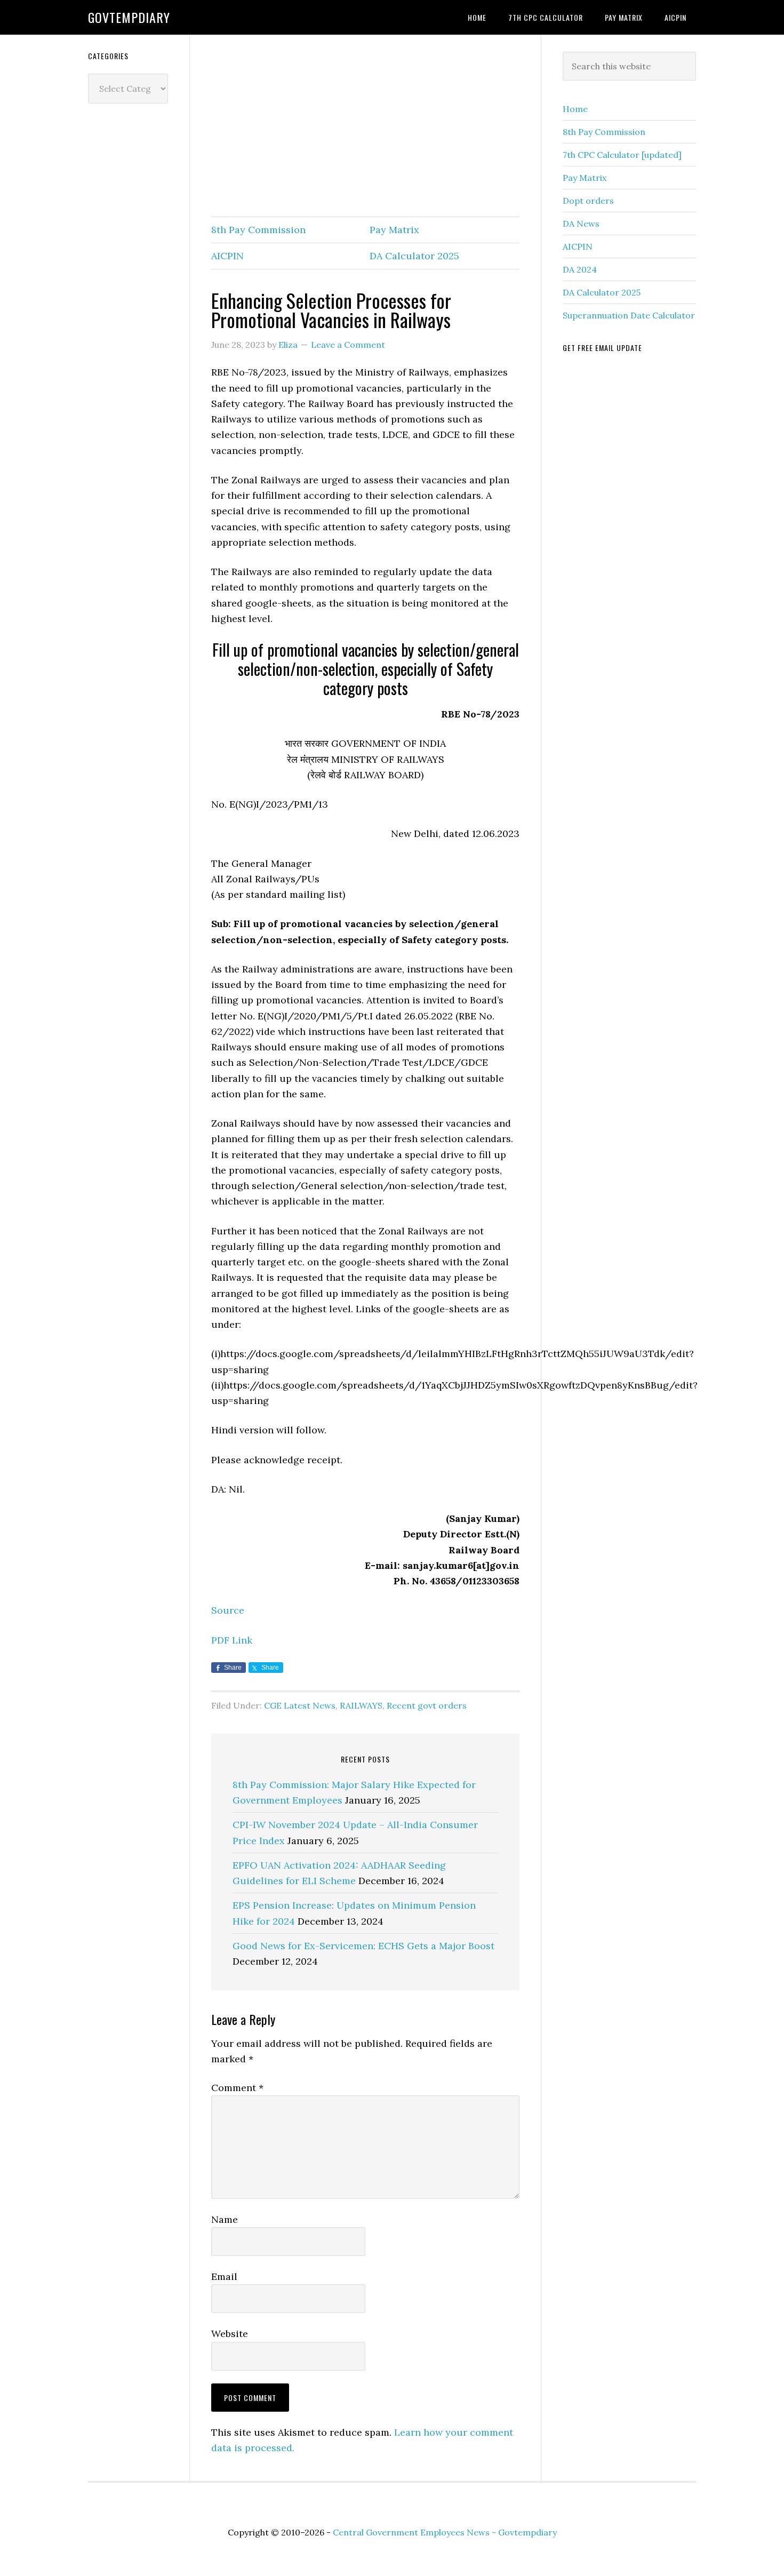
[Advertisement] (365, 126)
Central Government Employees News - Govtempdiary (445, 2532)
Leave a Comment (348, 345)
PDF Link (232, 1640)
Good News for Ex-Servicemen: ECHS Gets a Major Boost (363, 1946)
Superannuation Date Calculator (629, 315)
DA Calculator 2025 (414, 256)
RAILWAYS (361, 1705)
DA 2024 (580, 269)
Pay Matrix (394, 230)
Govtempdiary (129, 17)
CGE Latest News (300, 1705)
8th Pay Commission (258, 230)
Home (575, 109)
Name (225, 2219)
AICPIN (227, 256)
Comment (237, 2088)
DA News (581, 224)
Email (224, 2276)
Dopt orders (588, 201)
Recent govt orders (427, 1705)
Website (230, 2334)
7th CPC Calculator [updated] (622, 155)
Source (228, 1610)
